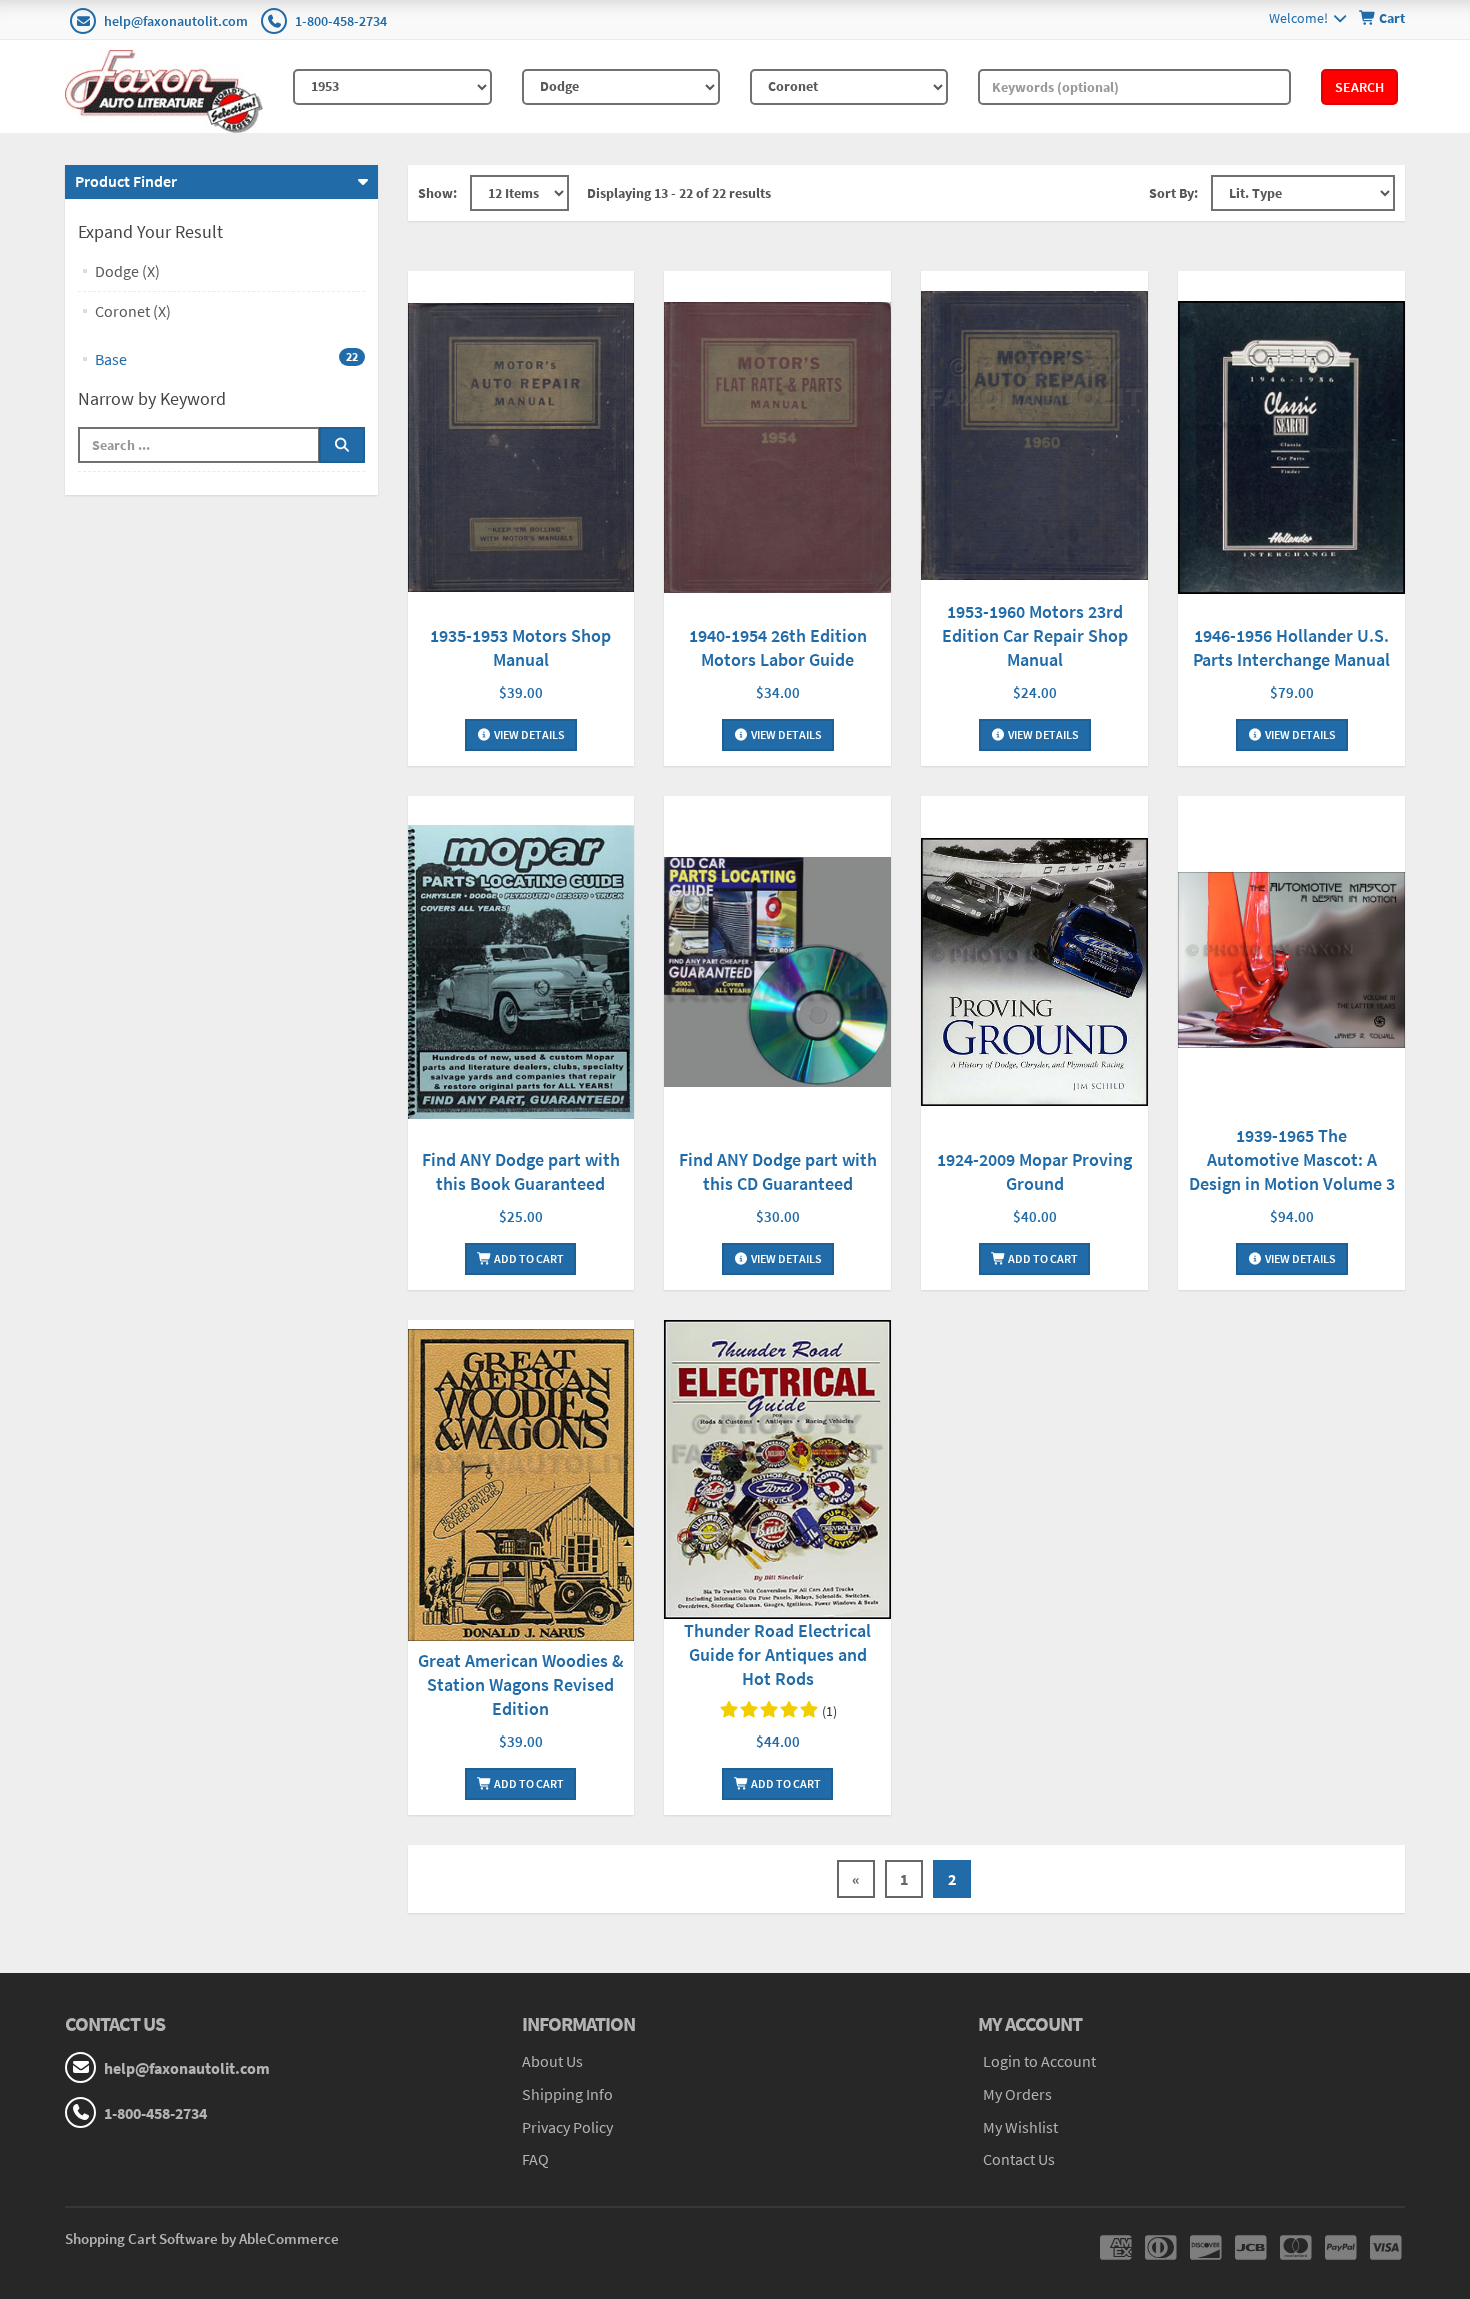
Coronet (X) (133, 311)
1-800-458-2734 (341, 21)
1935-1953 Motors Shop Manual (520, 647)
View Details (528, 734)
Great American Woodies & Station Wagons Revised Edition (521, 1684)
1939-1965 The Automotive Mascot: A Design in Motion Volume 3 (1292, 1159)
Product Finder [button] (126, 181)
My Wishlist (1020, 2127)
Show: (437, 193)
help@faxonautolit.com (176, 21)
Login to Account (1039, 2061)
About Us (552, 2061)
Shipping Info (567, 2094)
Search (1359, 87)
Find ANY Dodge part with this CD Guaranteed (778, 1171)
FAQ (535, 2159)
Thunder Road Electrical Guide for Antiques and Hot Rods (777, 1654)
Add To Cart (528, 1258)
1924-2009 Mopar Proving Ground (1034, 1171)
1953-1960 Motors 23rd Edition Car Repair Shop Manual (1035, 635)
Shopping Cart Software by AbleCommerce (202, 2238)
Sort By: (1173, 193)
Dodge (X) (127, 271)
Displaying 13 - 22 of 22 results (679, 193)
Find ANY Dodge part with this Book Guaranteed (521, 1171)
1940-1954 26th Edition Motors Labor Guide (778, 647)
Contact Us (1019, 2159)
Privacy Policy (567, 2127)
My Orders (1017, 2094)
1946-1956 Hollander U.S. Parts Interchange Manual (1291, 647)
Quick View (521, 450)
